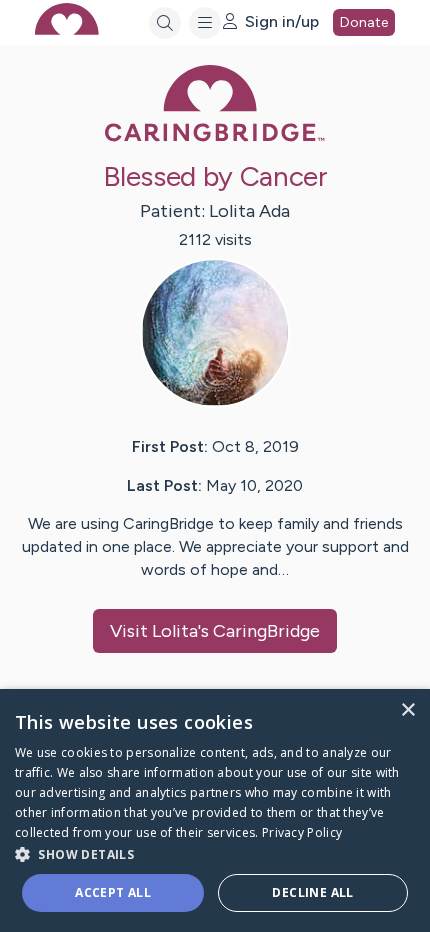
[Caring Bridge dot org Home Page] (215, 137)
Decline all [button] (312, 892)
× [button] (407, 710)
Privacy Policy (302, 832)
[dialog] (215, 810)
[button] (215, 853)
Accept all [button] (113, 892)
